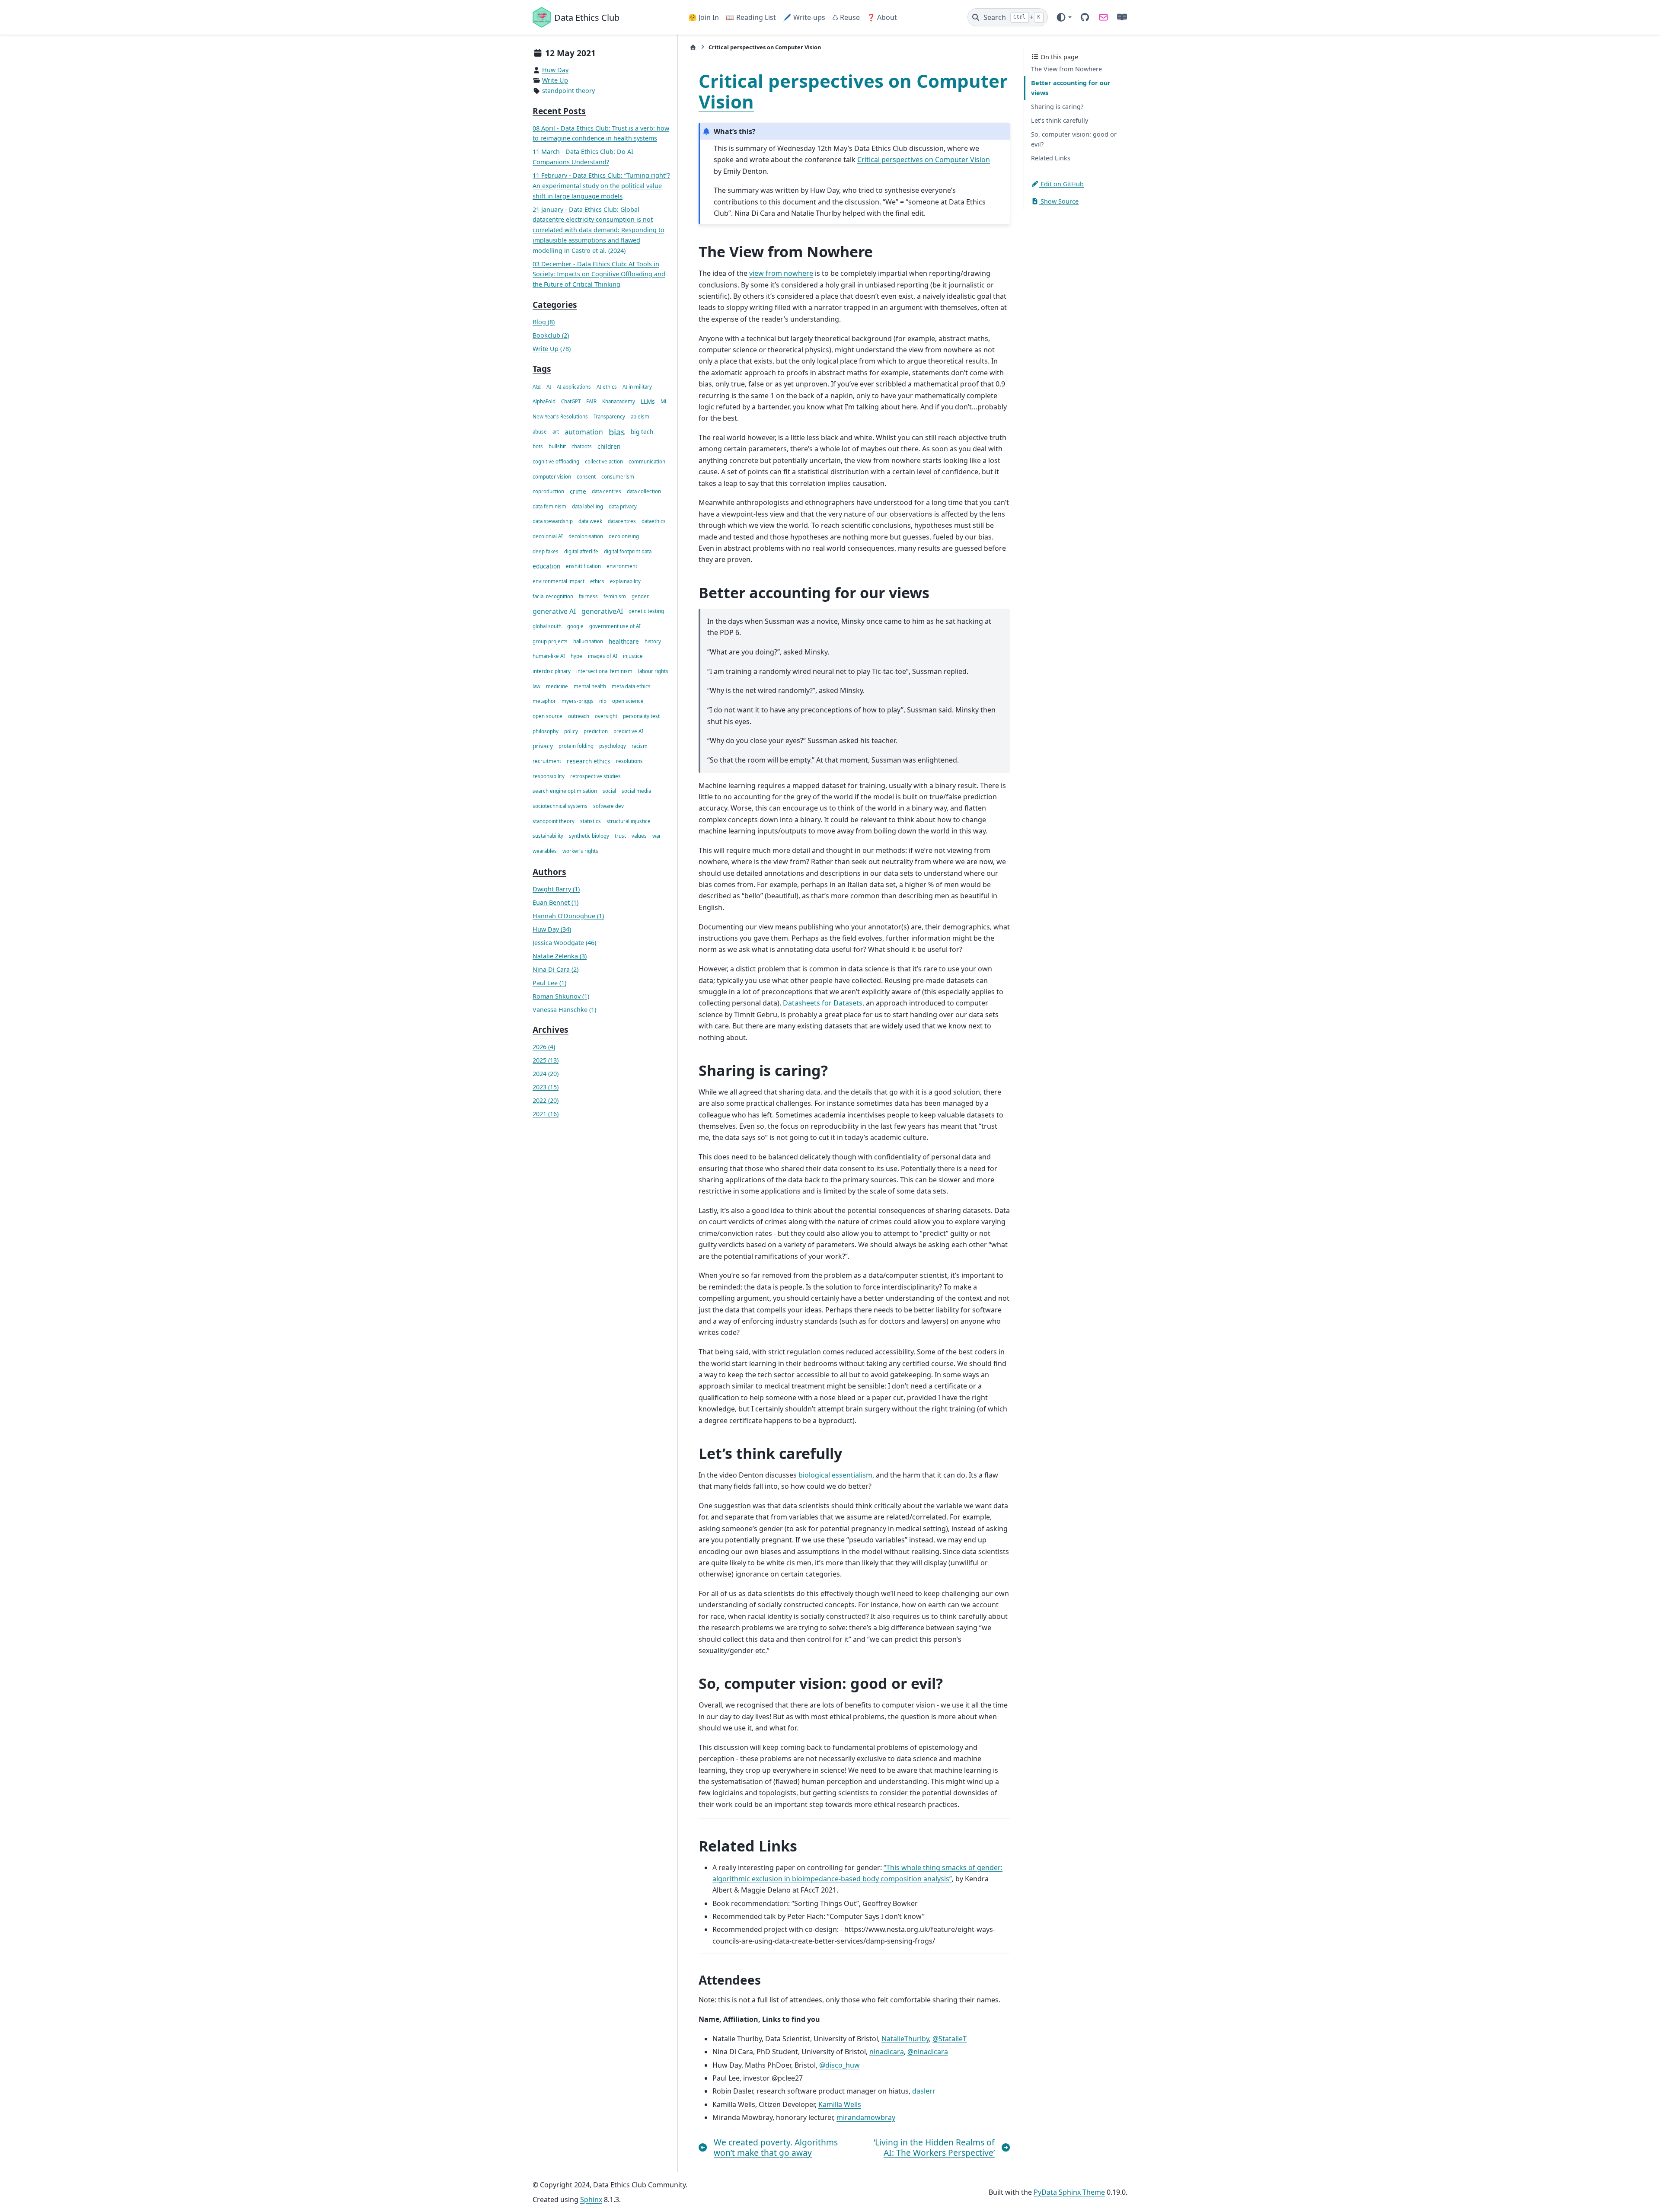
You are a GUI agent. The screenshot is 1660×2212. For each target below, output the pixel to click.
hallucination (588, 641)
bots (538, 447)
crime (578, 492)
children (609, 447)
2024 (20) (546, 1074)
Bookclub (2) (551, 335)
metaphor (544, 701)
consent (586, 477)
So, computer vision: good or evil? (1074, 139)
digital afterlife (581, 551)
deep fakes (546, 551)
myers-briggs (578, 701)
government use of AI (615, 627)
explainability (625, 582)
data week (590, 522)
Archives (551, 1030)
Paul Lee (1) (549, 983)
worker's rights (580, 851)
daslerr (924, 2091)
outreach (579, 716)
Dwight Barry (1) (556, 889)
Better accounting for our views (1071, 88)
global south (547, 627)
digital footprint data (628, 551)
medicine (557, 686)
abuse (540, 432)
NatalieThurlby (905, 2039)
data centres (607, 492)
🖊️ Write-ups (804, 17)
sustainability (548, 836)
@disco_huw (840, 2065)
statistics (591, 821)
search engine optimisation (565, 791)
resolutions (629, 761)
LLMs (648, 402)
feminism (615, 596)
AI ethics (607, 387)
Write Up (555, 81)
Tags (542, 369)
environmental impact (559, 582)
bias (617, 432)
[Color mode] (1064, 17)
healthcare (624, 641)
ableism (640, 417)
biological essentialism (835, 1475)
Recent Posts (559, 111)
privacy (543, 746)
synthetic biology (589, 836)
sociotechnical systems (560, 806)
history (653, 641)
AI (549, 387)
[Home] (693, 47)
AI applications (574, 387)
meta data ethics (631, 686)
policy (571, 731)
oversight (606, 716)
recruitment (547, 761)
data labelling (587, 506)
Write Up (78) (552, 349)
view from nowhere (781, 273)
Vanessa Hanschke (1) (564, 1010)
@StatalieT (950, 2039)
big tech (642, 432)
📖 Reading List (751, 17)
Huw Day (555, 70)
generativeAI (602, 612)
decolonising (624, 537)
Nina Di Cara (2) (555, 969)
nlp (603, 701)
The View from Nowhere (1066, 69)
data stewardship (553, 522)
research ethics (589, 761)
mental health (590, 686)
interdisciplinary (552, 672)
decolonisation (586, 537)
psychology (613, 746)
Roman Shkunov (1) (561, 996)
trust (620, 836)
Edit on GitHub (1061, 184)
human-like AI (549, 656)
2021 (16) (546, 1114)
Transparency (609, 417)
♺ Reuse (846, 17)
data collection (644, 492)
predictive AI (628, 731)
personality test (641, 716)
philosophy (546, 731)
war (657, 836)
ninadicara (887, 2052)
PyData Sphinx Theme (1069, 2192)
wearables (545, 851)
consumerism (618, 477)
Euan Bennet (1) (555, 903)
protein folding (576, 746)
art (556, 432)
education (546, 567)
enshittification (583, 567)
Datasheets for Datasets (823, 1003)
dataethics (654, 522)
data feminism (549, 506)
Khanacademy (619, 402)
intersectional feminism (604, 672)
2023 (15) (546, 1087)
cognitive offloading (556, 461)
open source (547, 716)
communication (647, 461)
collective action (604, 461)
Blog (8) (544, 322)
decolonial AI (548, 537)
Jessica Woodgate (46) (564, 943)
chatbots (582, 447)
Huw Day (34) (552, 929)
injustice (633, 656)
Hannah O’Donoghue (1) (568, 916)
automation (584, 432)
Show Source (1059, 201)
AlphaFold (544, 402)
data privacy (623, 506)
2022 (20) (546, 1101)
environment (622, 567)
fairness (588, 596)
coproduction (548, 492)
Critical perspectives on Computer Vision (853, 91)
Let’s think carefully (1060, 120)
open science (628, 701)
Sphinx (591, 2199)
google (575, 627)
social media (636, 791)
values (639, 836)
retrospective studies (595, 776)
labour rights (653, 672)
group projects (550, 641)
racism (640, 746)
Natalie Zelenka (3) (560, 956)
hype (576, 656)
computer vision (552, 477)
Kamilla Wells (840, 2104)
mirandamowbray (866, 2117)
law (536, 686)
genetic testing (646, 611)
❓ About (882, 17)
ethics (597, 582)
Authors (549, 872)
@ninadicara (928, 2052)
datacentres (622, 522)
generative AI (554, 612)
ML (664, 402)
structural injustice (629, 821)
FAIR (591, 402)
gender (640, 596)
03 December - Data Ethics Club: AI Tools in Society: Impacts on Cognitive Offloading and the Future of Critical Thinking (599, 274)
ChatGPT (571, 402)
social (609, 791)
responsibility (549, 776)
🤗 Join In (704, 17)
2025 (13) (546, 1061)
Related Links (1051, 158)
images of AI (603, 656)
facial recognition (553, 596)
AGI (537, 387)
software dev (608, 806)
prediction (596, 731)
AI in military (637, 387)
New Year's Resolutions (560, 417)
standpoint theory (568, 91)
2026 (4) (544, 1047)
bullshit (557, 447)
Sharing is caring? (1057, 107)
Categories (555, 305)
